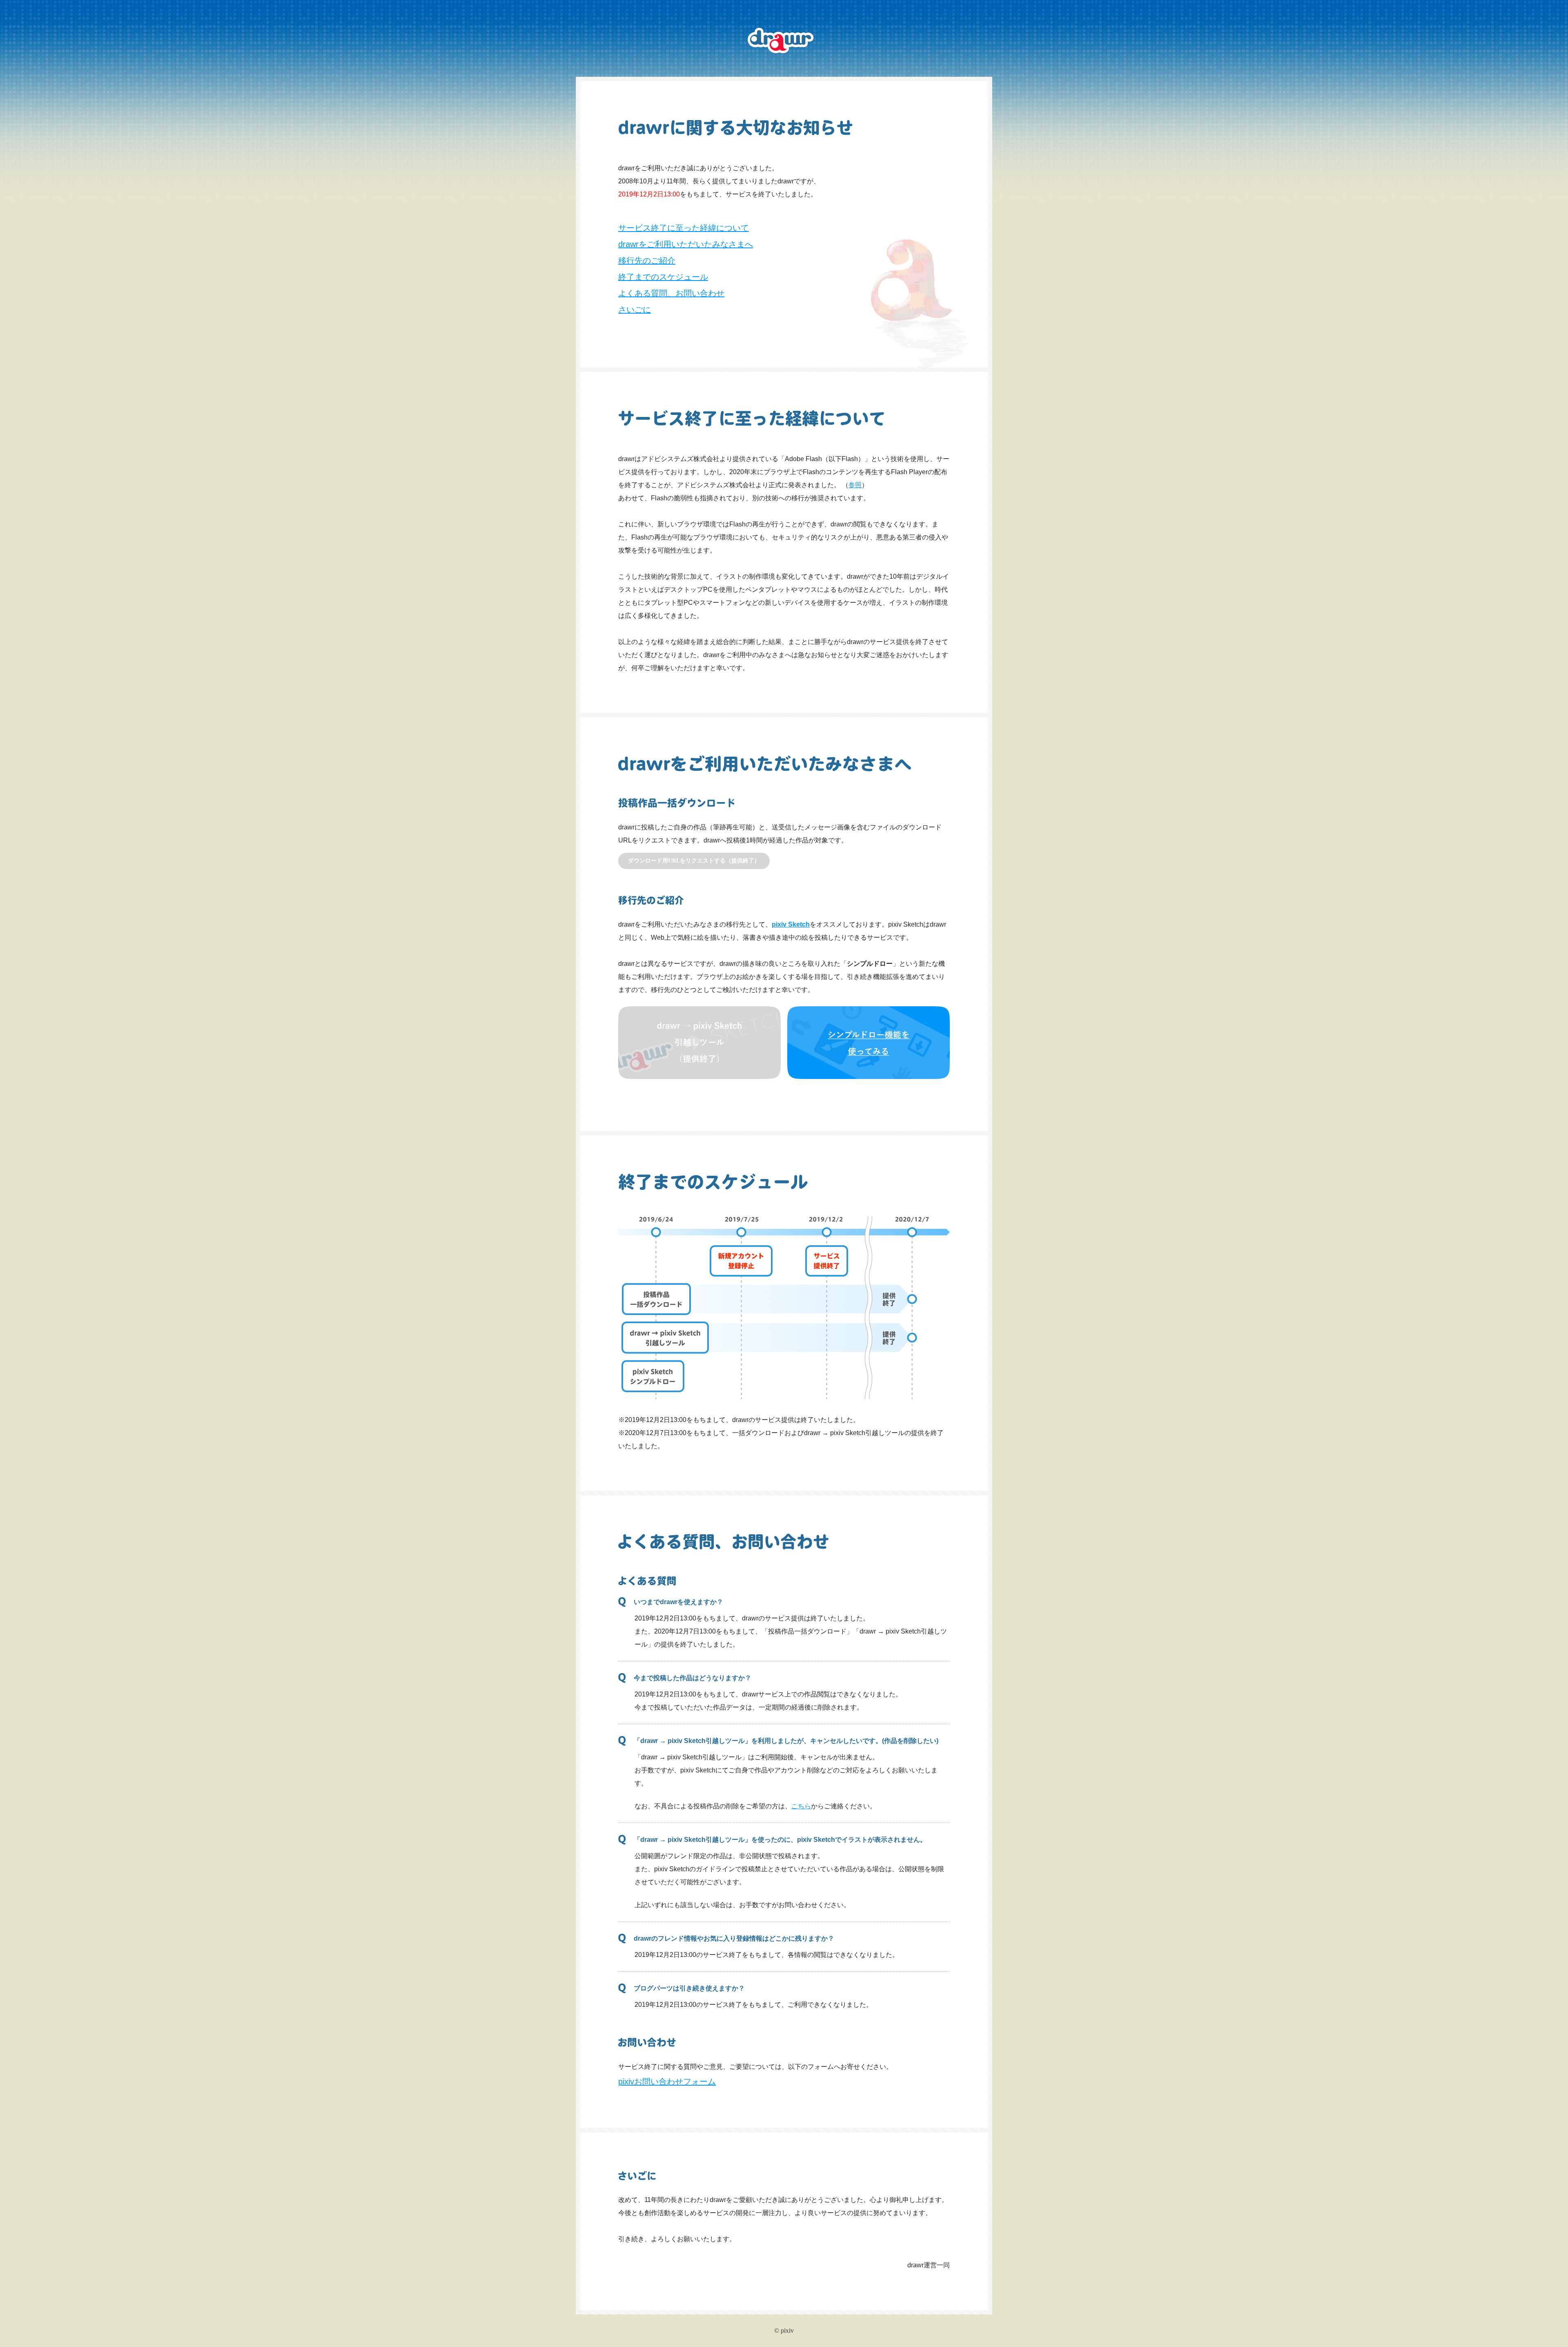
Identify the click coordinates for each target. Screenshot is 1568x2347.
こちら (801, 1806)
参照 (855, 485)
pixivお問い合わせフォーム (667, 2082)
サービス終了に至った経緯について (684, 228)
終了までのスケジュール (663, 277)
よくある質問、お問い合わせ (671, 293)
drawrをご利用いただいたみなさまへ (686, 244)
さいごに (635, 310)
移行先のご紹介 (647, 261)
